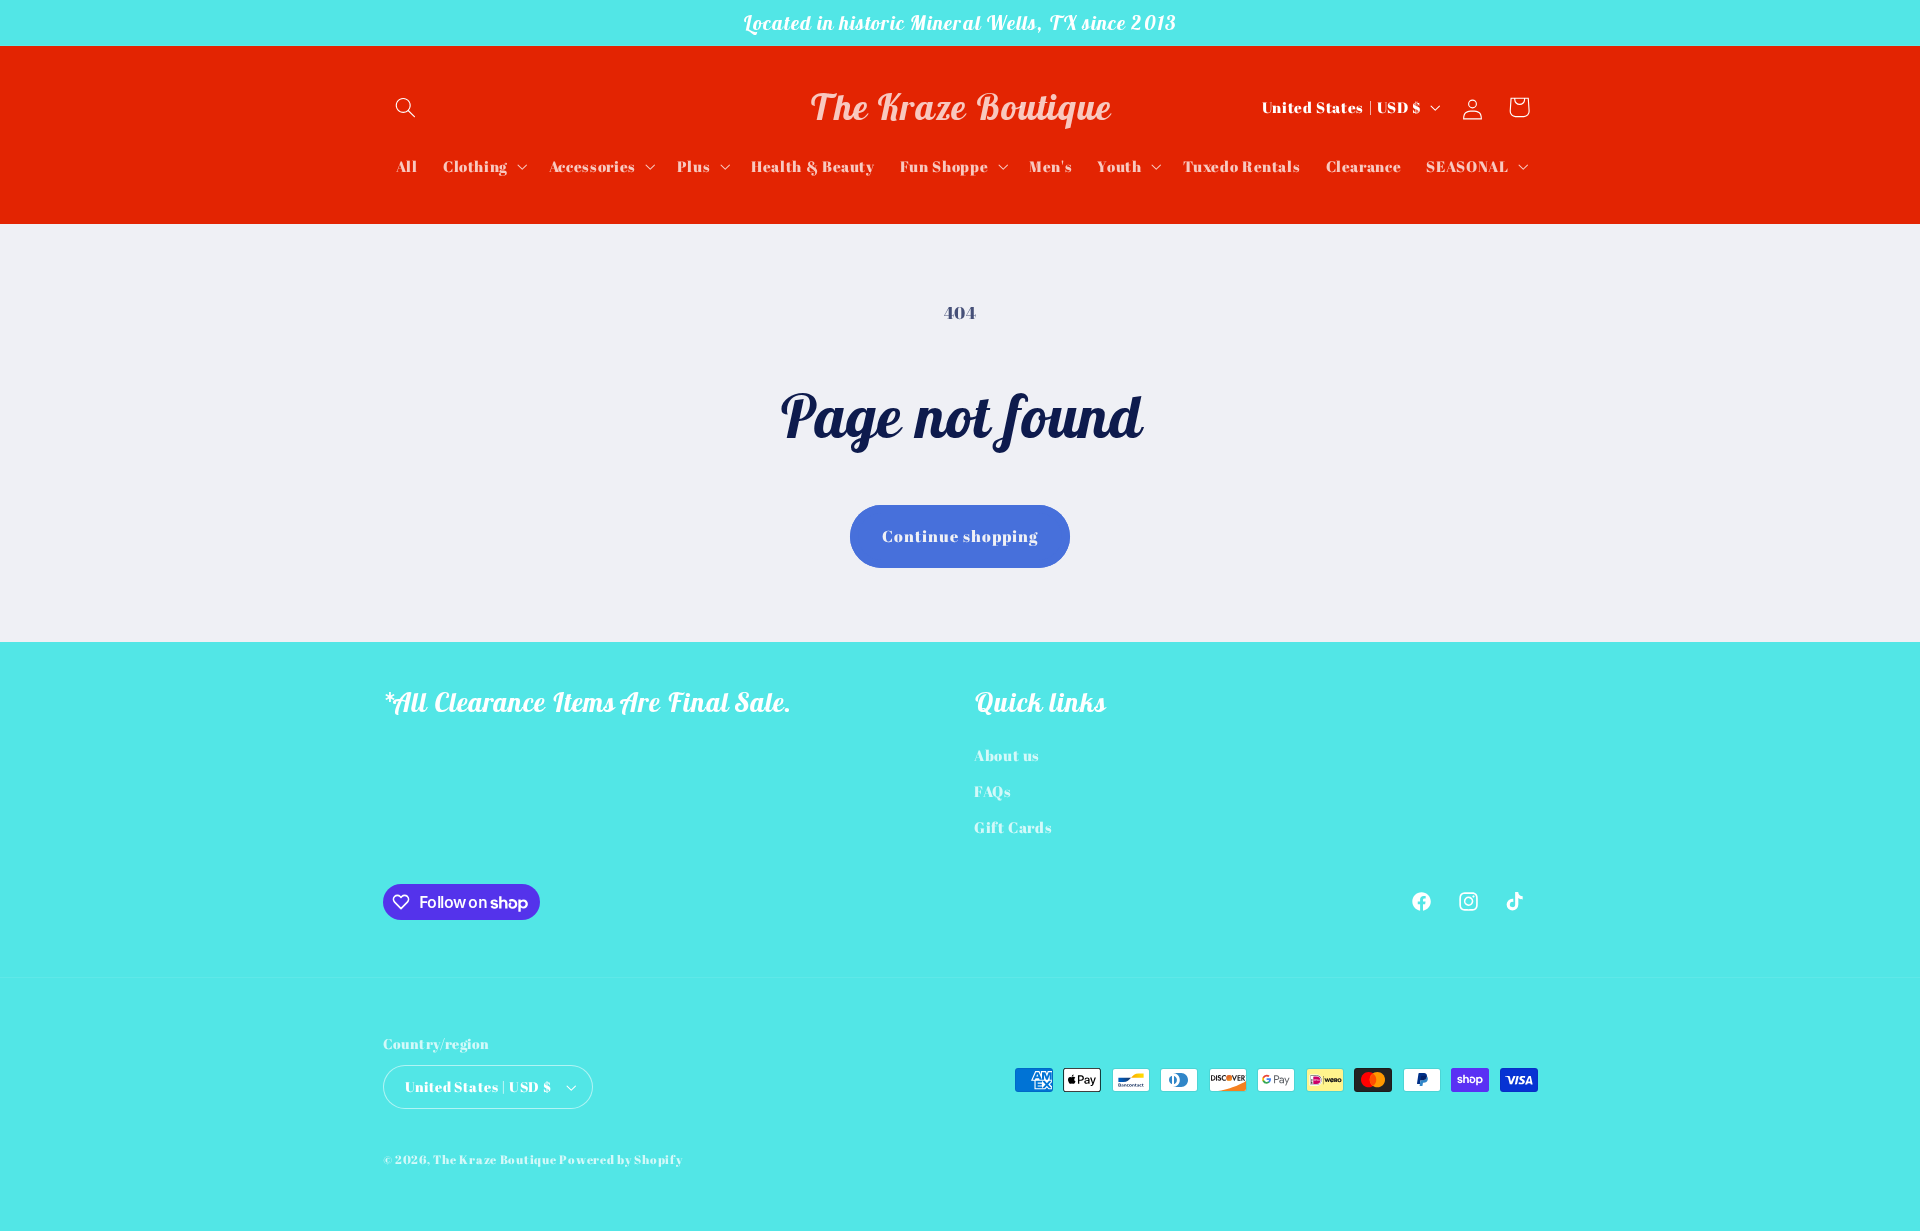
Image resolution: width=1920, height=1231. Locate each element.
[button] (406, 107)
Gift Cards (1013, 827)
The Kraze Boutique (494, 1159)
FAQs (993, 791)
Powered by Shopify (620, 1159)
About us (1007, 755)
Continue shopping (960, 536)
